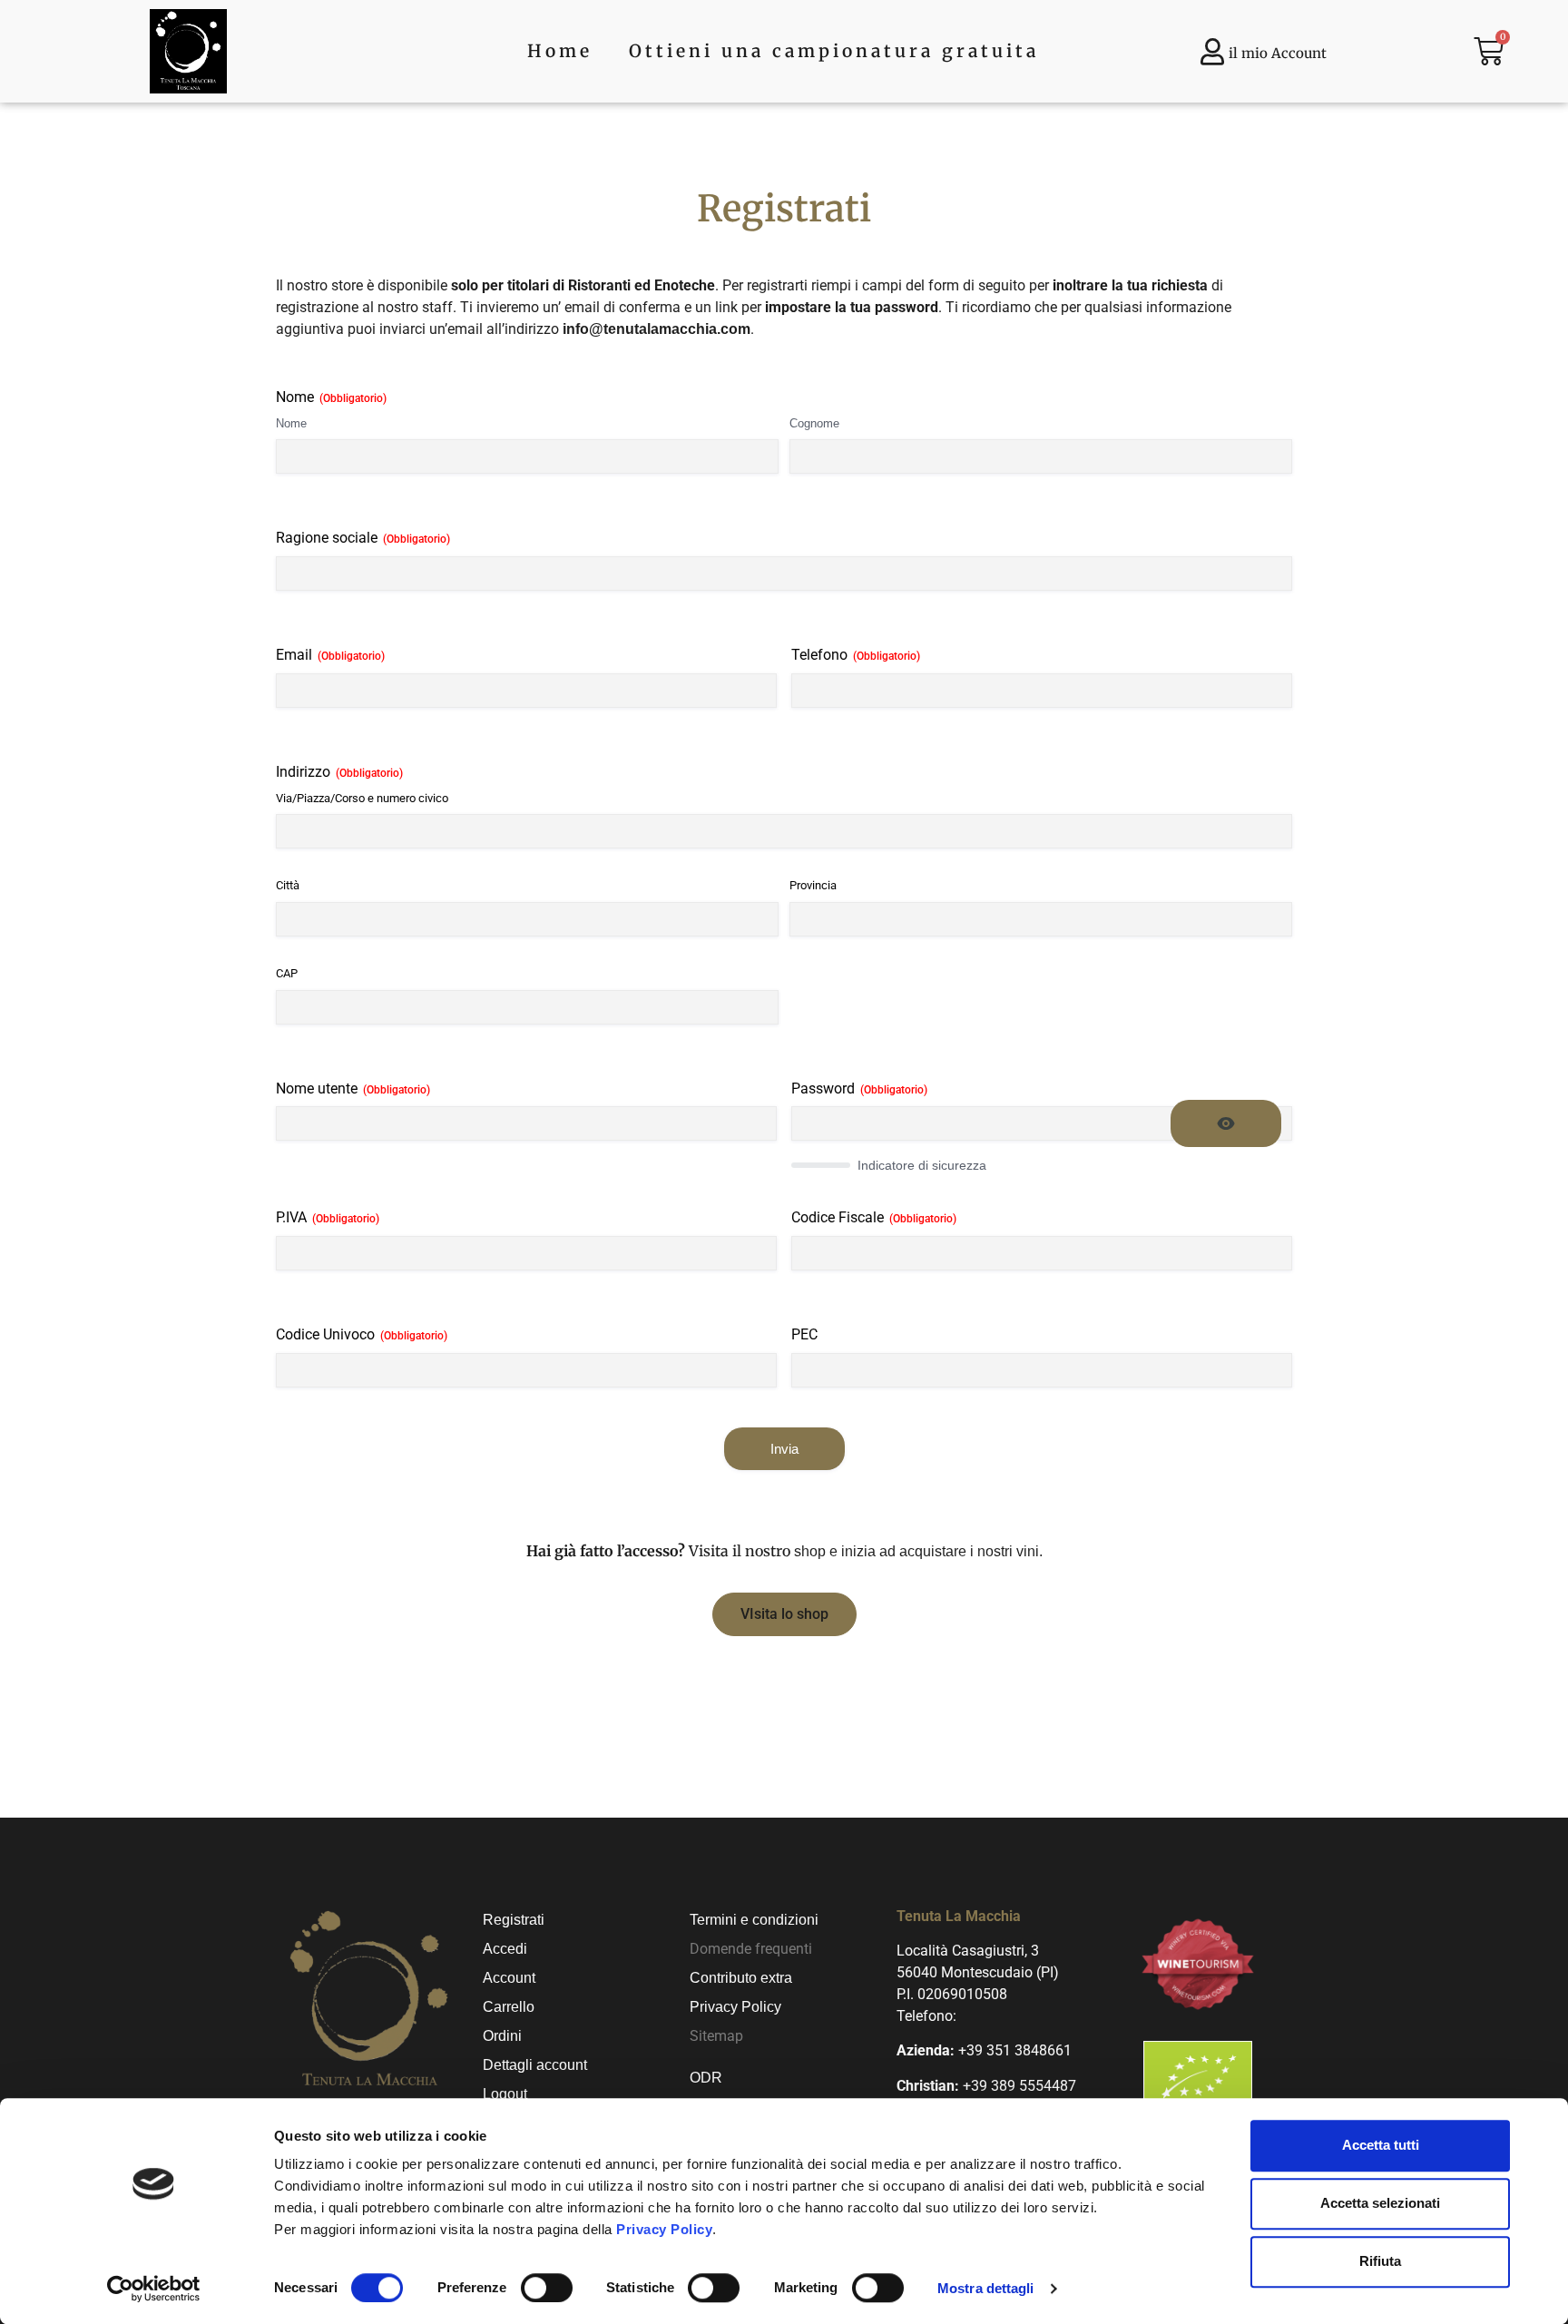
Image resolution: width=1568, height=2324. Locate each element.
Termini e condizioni (754, 1920)
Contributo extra (741, 1978)
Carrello (509, 2007)
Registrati (514, 1920)
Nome (291, 423)
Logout (505, 2094)
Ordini (502, 2036)
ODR (706, 2078)
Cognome (814, 423)
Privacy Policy (664, 2229)
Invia (784, 1449)
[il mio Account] (1212, 52)
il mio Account (1278, 53)
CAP (287, 973)
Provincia (813, 885)
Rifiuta (1380, 2261)
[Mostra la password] (1226, 1123)
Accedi (505, 1949)
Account (509, 1978)
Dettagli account (535, 2065)
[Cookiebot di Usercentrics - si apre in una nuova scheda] (154, 2289)
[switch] (547, 2288)
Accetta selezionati (1380, 2203)
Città (288, 885)
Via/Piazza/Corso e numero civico (362, 798)
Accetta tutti (1381, 2145)
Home (560, 51)
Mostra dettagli (986, 2288)
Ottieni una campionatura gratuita (834, 51)
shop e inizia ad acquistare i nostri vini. (918, 1551)
